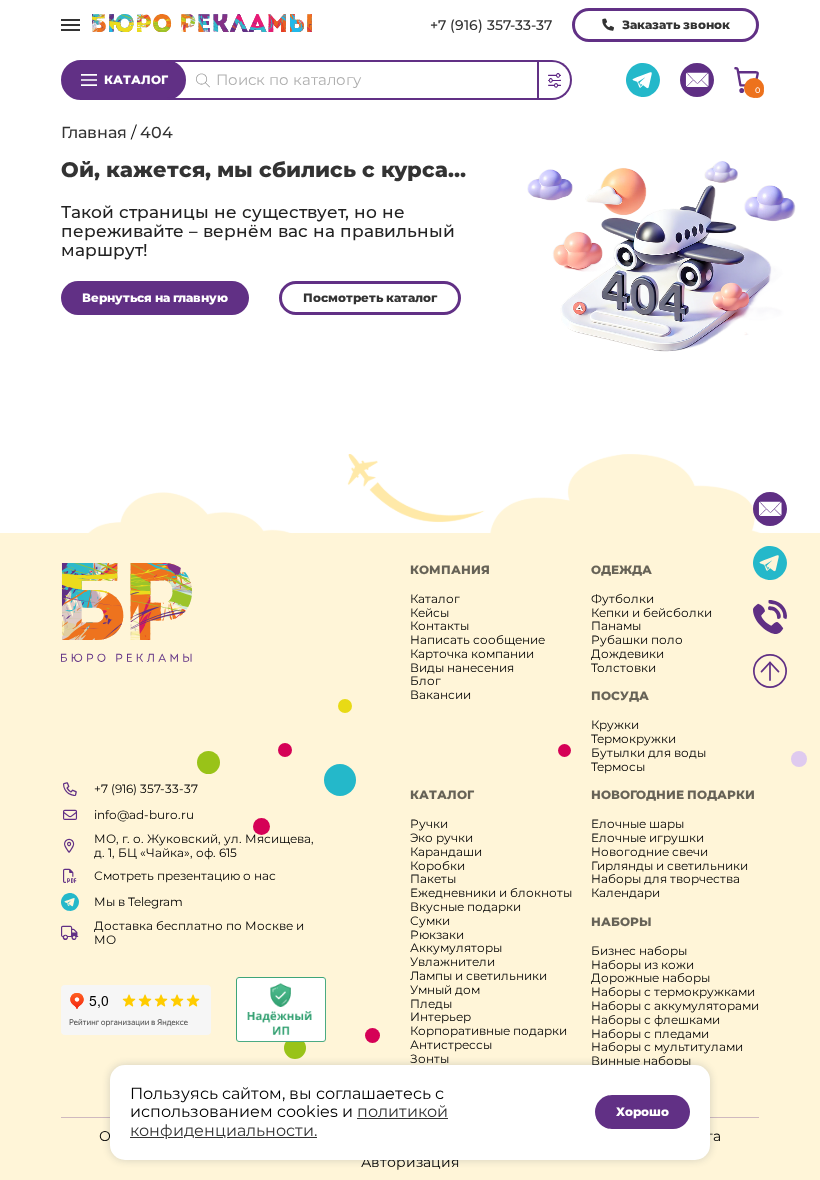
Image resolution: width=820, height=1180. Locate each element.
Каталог (136, 79)
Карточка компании (472, 654)
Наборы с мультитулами (667, 1047)
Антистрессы (451, 1045)
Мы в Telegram (138, 901)
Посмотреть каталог (370, 297)
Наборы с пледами (650, 1034)
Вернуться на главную (155, 297)
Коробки (437, 866)
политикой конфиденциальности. (289, 1120)
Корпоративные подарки (488, 1031)
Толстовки (623, 668)
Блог (425, 681)
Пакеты (433, 879)
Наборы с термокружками (673, 992)
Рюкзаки (437, 935)
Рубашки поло (637, 640)
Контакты (439, 626)
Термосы (618, 767)
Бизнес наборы (639, 951)
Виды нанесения (462, 668)
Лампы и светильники (478, 976)
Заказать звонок (676, 24)
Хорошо (642, 1111)
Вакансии (440, 695)
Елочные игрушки (647, 838)
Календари (625, 893)
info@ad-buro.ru (144, 814)
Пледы (431, 1004)
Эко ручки (441, 838)
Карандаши (446, 852)
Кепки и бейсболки (651, 613)
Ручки (429, 824)
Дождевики (627, 654)
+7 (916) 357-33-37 (491, 25)
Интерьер (440, 1017)
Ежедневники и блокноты (491, 893)
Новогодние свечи (649, 852)
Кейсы (429, 613)
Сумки (430, 921)
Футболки (622, 599)
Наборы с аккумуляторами (675, 1006)
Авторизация (410, 1162)
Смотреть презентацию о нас (185, 875)
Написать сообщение (477, 640)
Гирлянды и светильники (669, 866)
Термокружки (633, 739)
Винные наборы (641, 1061)
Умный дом (445, 990)
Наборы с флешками (655, 1020)
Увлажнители (452, 962)
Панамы (616, 626)
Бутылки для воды (648, 753)
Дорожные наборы (650, 978)
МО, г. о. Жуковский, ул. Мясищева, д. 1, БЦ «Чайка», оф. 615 (204, 846)
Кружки (615, 725)
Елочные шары (637, 824)
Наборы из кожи (642, 965)
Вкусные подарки (465, 907)
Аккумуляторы (456, 948)
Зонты (429, 1059)
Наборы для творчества (665, 879)
